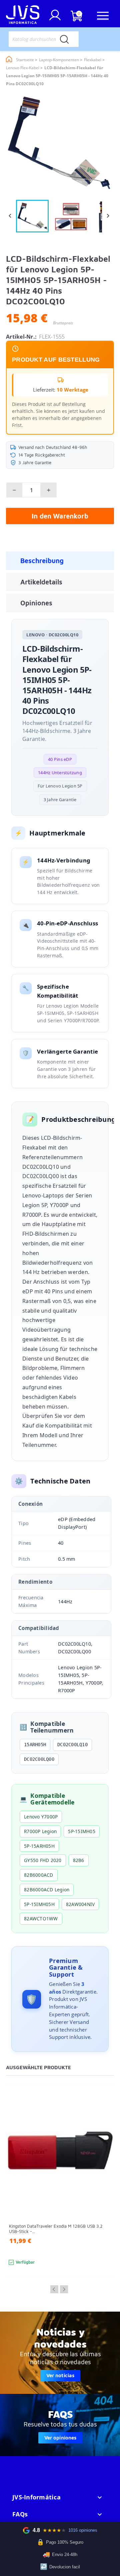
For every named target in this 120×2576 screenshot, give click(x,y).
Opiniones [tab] (36, 603)
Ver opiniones (60, 2438)
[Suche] (64, 39)
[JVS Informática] (23, 16)
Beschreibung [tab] (42, 561)
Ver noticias (60, 2376)
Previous (54, 2290)
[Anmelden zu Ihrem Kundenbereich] (55, 18)
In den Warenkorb (60, 516)
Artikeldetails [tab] (41, 582)
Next (64, 2290)
